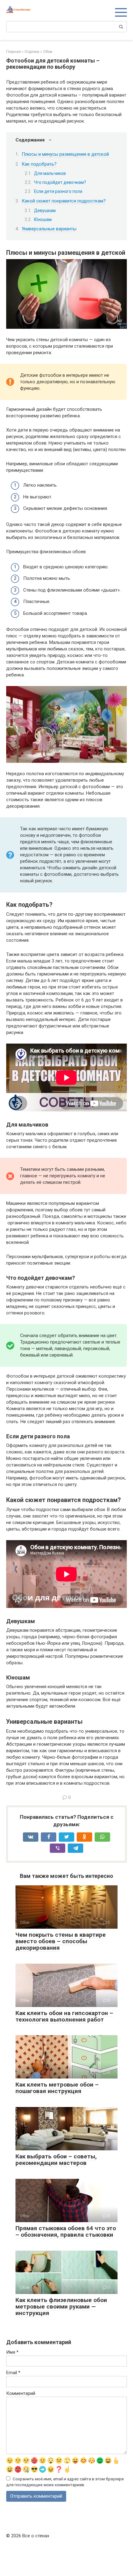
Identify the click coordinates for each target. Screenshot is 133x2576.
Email (13, 2373)
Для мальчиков (50, 173)
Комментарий (21, 2393)
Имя (12, 2352)
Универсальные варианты (49, 229)
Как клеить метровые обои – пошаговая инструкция (57, 2088)
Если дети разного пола (58, 191)
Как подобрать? (39, 164)
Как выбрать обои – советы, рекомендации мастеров (56, 2160)
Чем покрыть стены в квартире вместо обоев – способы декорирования (61, 1941)
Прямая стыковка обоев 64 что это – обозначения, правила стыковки (66, 2231)
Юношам (43, 219)
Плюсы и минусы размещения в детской (65, 154)
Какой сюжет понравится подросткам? (64, 201)
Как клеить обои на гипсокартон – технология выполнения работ (64, 2016)
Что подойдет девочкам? (60, 182)
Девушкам (45, 211)
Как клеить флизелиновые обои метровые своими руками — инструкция (61, 2307)
